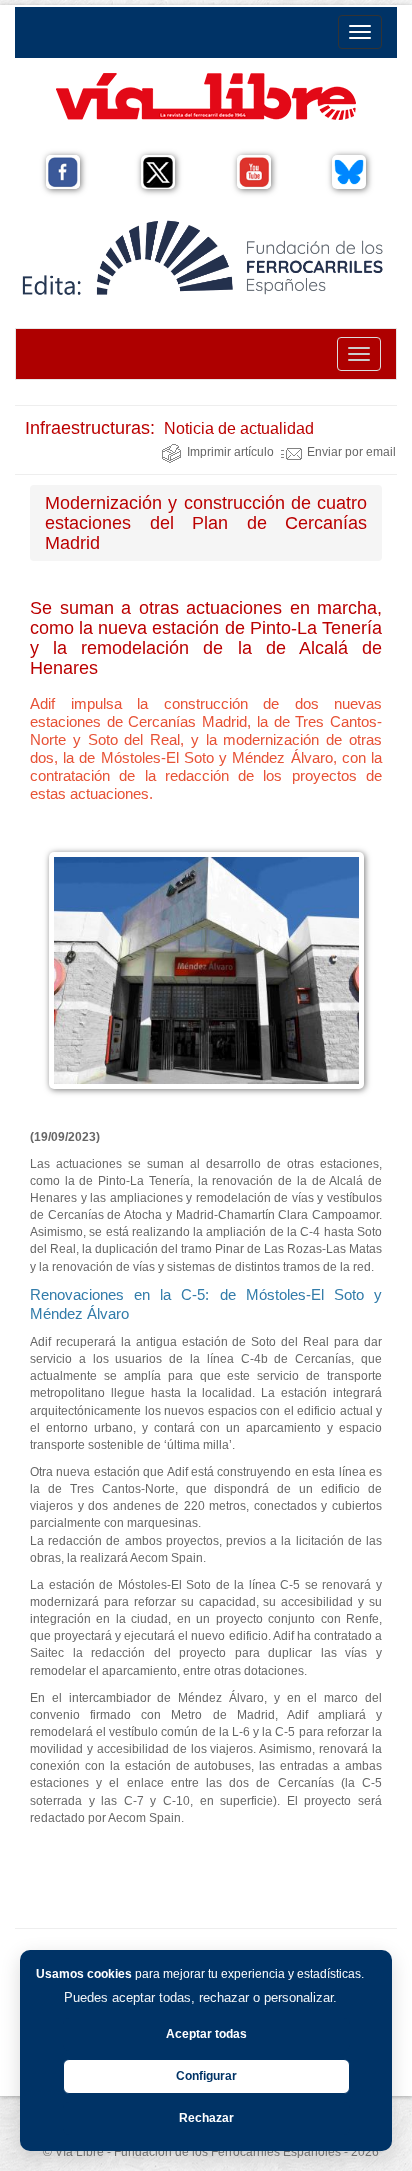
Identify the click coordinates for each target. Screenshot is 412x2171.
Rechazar (206, 2118)
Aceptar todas (206, 2034)
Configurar (206, 2076)
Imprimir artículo (230, 452)
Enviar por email (351, 452)
